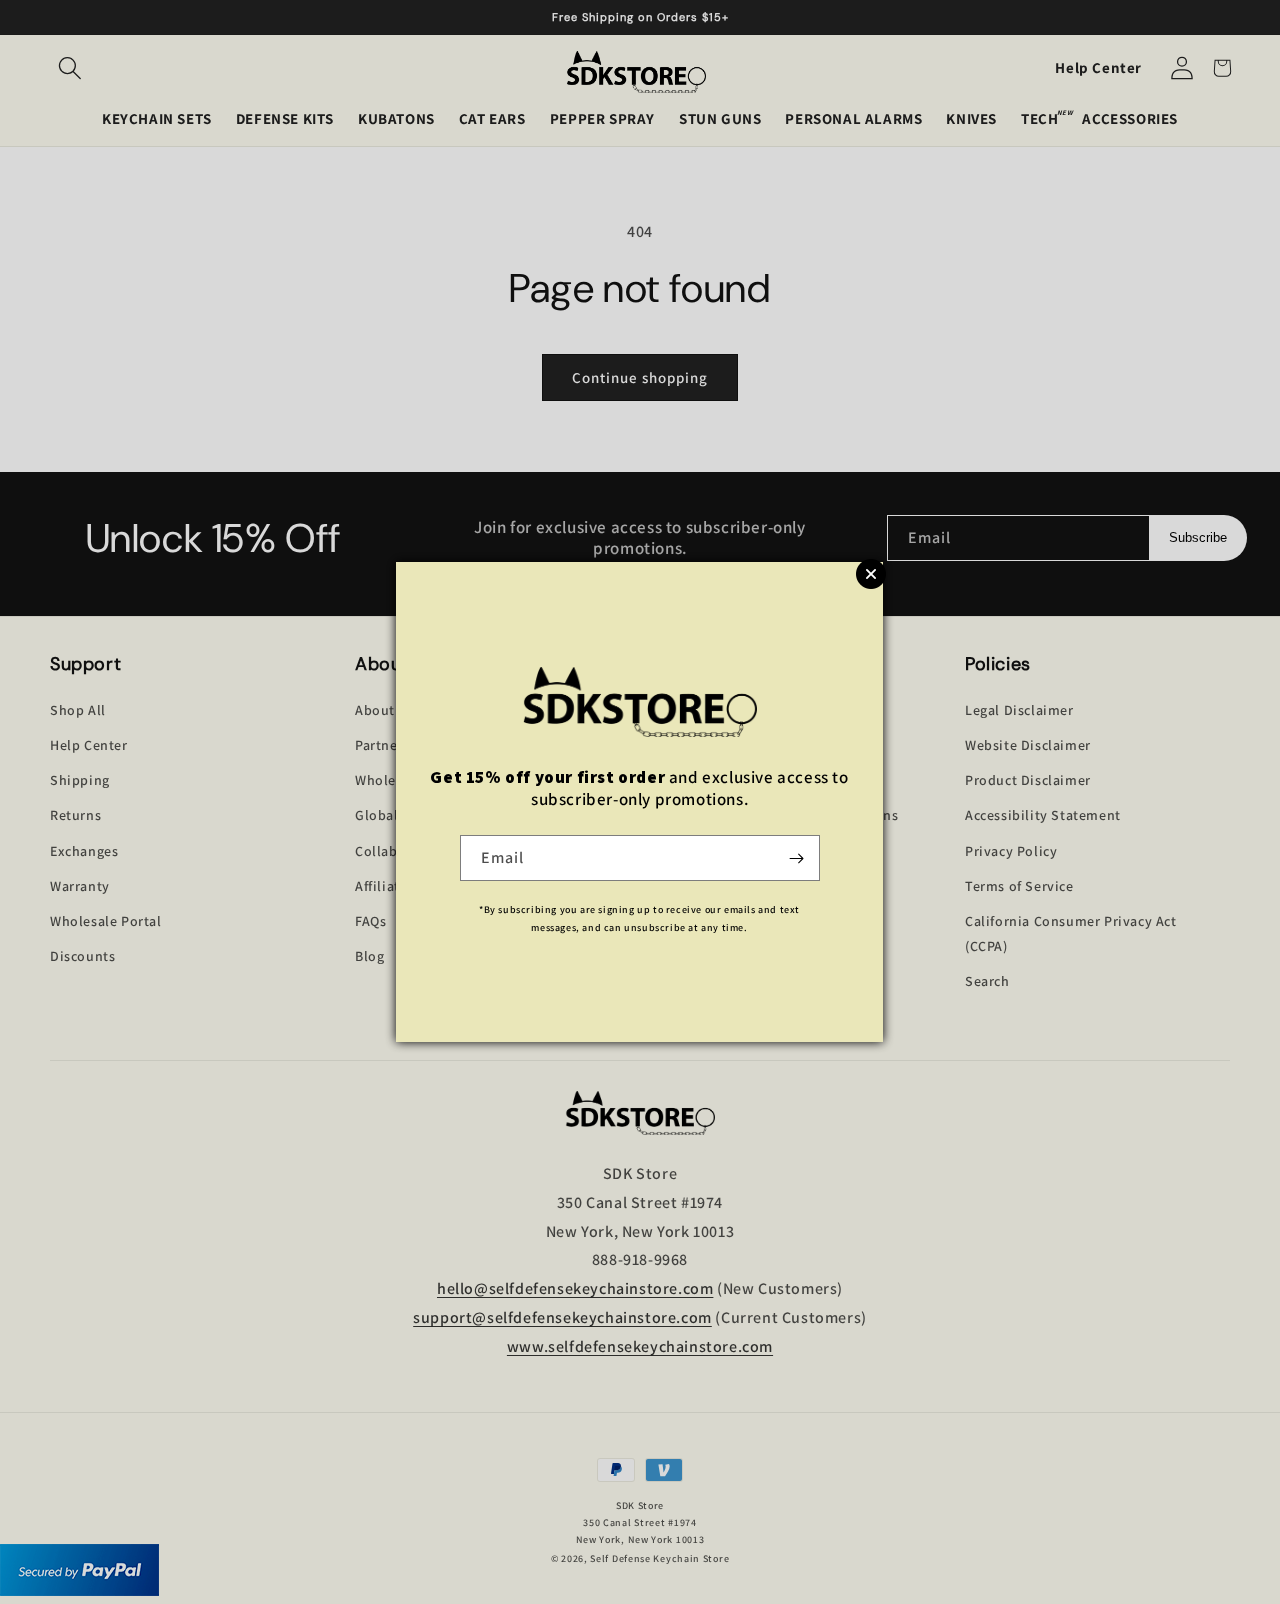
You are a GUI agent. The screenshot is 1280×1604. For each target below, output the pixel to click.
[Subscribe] (797, 858)
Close (871, 574)
